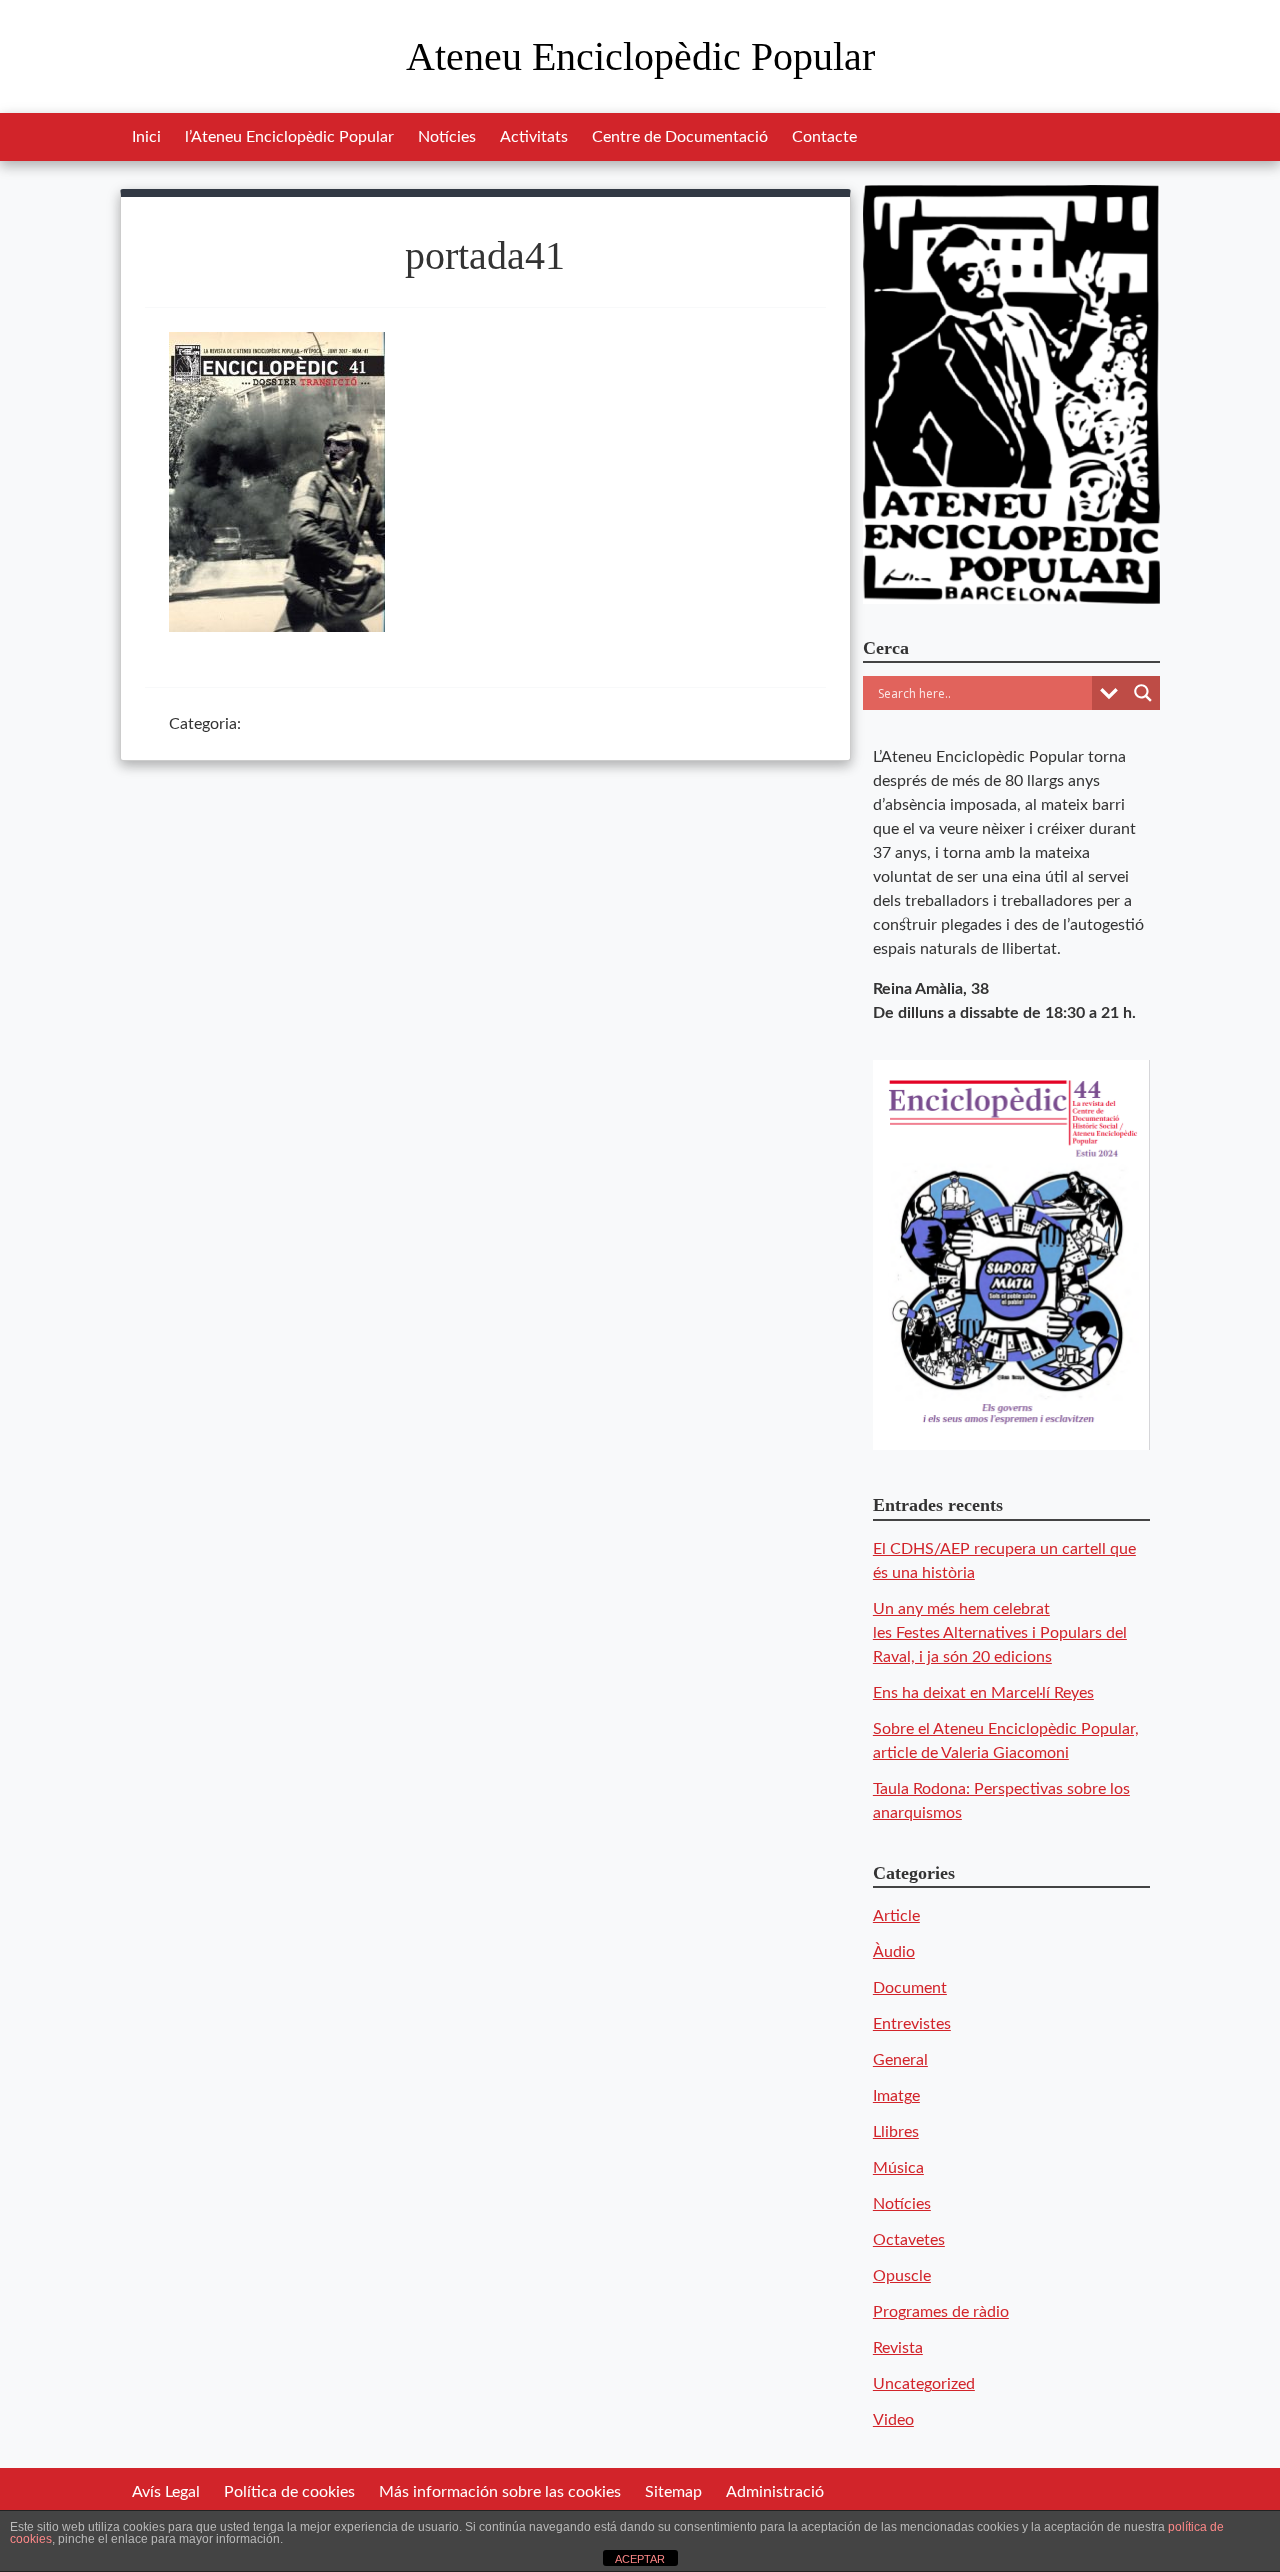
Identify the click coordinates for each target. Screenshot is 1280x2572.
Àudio (894, 1952)
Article (896, 1916)
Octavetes (909, 2240)
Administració (775, 2492)
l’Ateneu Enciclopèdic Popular (289, 137)
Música (898, 2168)
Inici (146, 137)
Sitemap (673, 2492)
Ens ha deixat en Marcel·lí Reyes (983, 1693)
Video (893, 2420)
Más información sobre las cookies (500, 2492)
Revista (898, 2348)
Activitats (534, 137)
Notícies (447, 137)
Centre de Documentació (680, 137)
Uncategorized (924, 2384)
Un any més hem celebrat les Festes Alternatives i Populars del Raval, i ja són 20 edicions (1000, 1633)
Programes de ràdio (941, 2312)
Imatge (896, 2096)
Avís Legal (166, 2492)
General (900, 2060)
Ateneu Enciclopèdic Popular (640, 56)
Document (910, 1988)
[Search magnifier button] (1143, 693)
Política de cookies (289, 2492)
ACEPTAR (640, 2559)
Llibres (896, 2132)
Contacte (824, 137)
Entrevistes (912, 2024)
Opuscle (902, 2276)
